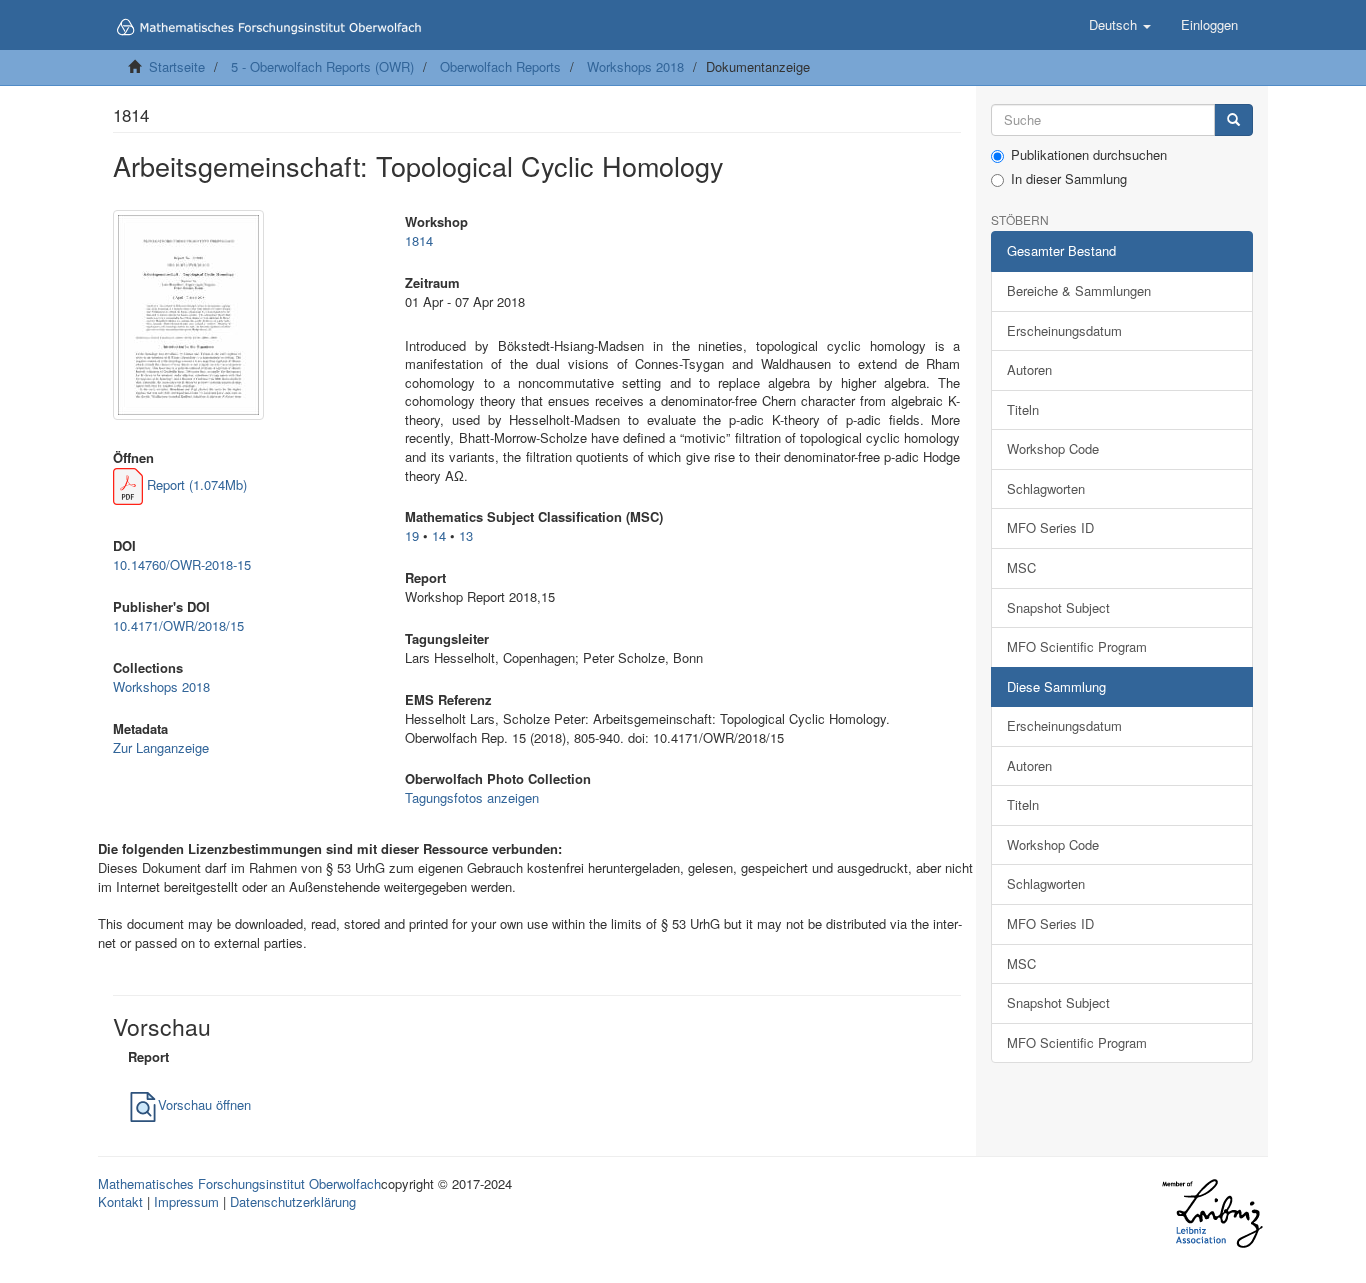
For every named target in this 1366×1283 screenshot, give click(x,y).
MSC (1021, 567)
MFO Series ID (1050, 527)
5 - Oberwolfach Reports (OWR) (322, 66)
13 (466, 535)
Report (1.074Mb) (195, 484)
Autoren (1029, 369)
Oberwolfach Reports (500, 66)
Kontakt (120, 1201)
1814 (419, 240)
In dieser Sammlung (1069, 179)
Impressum (186, 1201)
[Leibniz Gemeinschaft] (1211, 1212)
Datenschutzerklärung (293, 1201)
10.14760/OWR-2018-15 (182, 564)
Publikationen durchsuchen (1089, 155)
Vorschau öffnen (204, 1104)
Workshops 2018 (635, 66)
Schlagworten (1046, 488)
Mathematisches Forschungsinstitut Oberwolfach (239, 1183)
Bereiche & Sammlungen (1079, 290)
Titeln (1023, 409)
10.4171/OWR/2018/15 (178, 625)
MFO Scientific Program (1077, 646)
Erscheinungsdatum (1064, 330)
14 (439, 535)
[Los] (1233, 120)
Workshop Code (1053, 448)
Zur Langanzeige (161, 747)
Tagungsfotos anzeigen (472, 797)
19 (412, 535)
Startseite (177, 66)
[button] (1120, 25)
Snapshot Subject (1058, 607)
